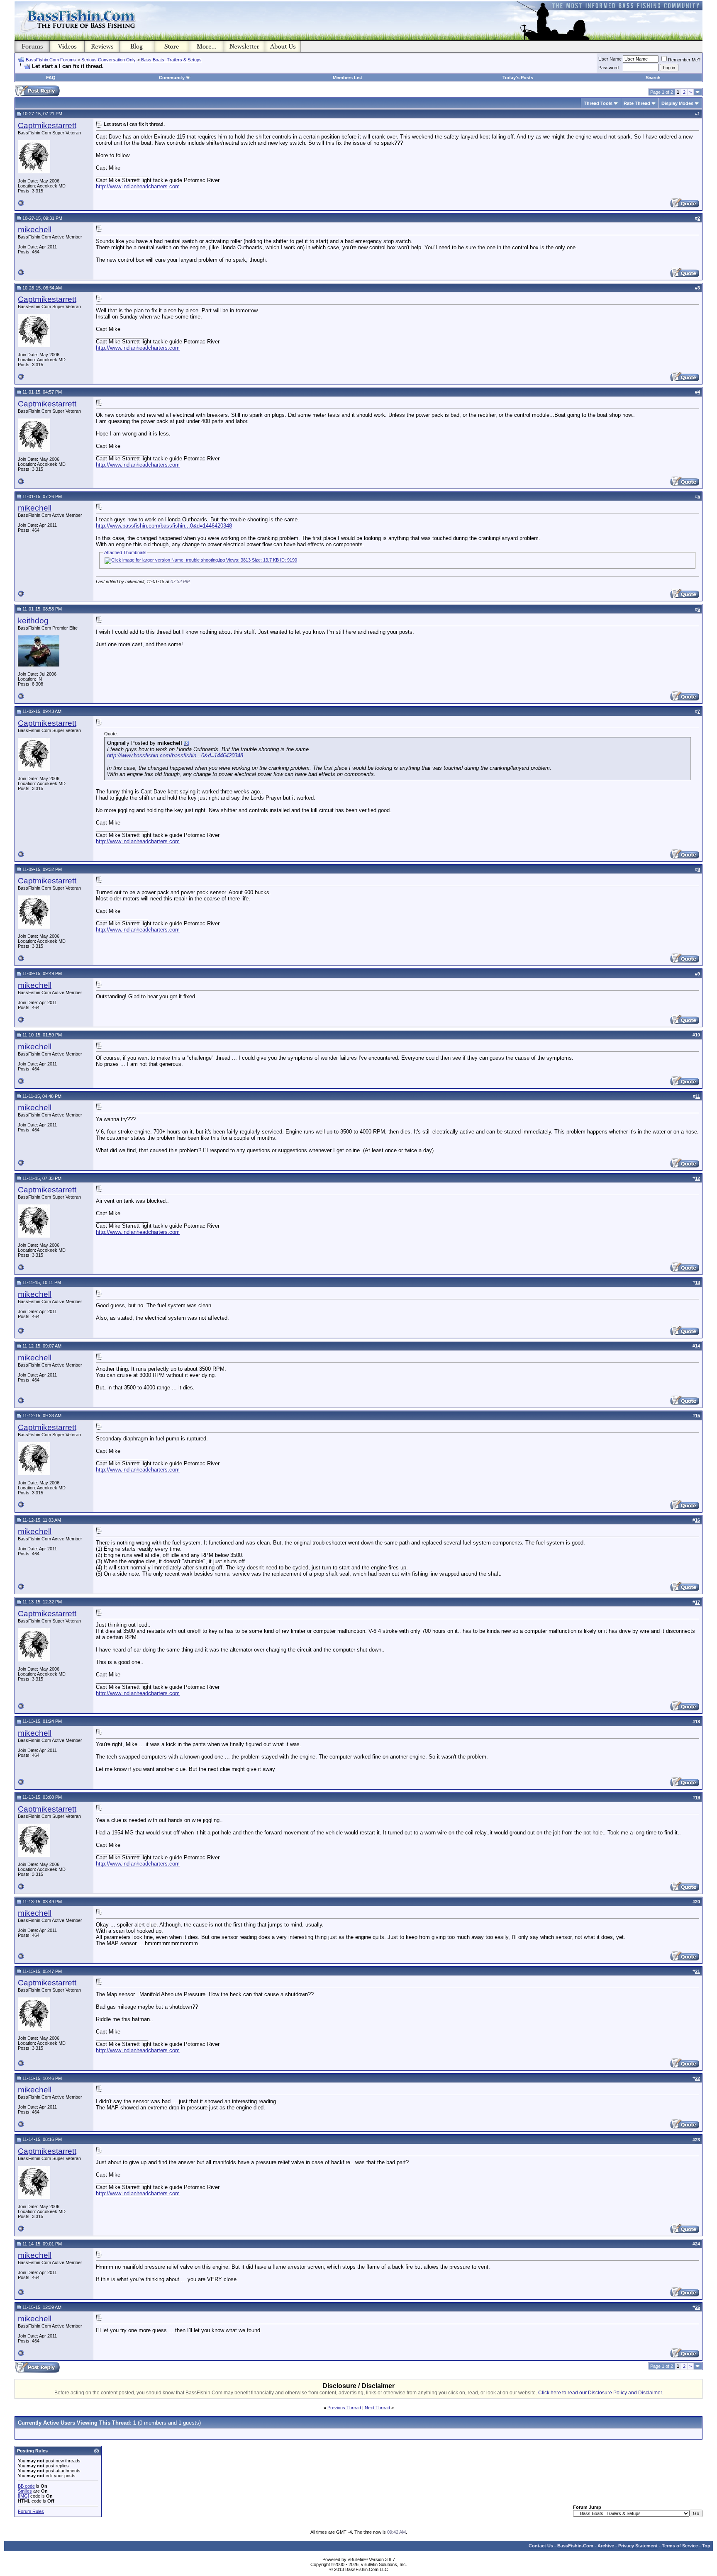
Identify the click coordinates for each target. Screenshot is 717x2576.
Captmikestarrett (47, 125)
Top (706, 2546)
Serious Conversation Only (109, 60)
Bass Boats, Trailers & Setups (171, 60)
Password (608, 68)
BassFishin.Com (575, 2546)
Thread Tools (598, 103)
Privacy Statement (638, 2546)
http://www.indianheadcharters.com (138, 186)
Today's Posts (518, 78)
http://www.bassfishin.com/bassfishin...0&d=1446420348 (164, 526)
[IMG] (23, 2496)
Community (172, 78)
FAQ (51, 78)
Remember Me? (684, 60)
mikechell (35, 230)
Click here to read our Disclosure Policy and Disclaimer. (601, 2393)
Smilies (25, 2491)
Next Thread (377, 2408)
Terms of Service (680, 2546)
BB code (26, 2486)
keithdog (33, 621)
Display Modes (677, 103)
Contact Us (541, 2546)
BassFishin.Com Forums (51, 60)
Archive (606, 2546)
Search (653, 78)
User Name (610, 59)
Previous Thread (344, 2408)
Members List (348, 78)
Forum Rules (31, 2511)
